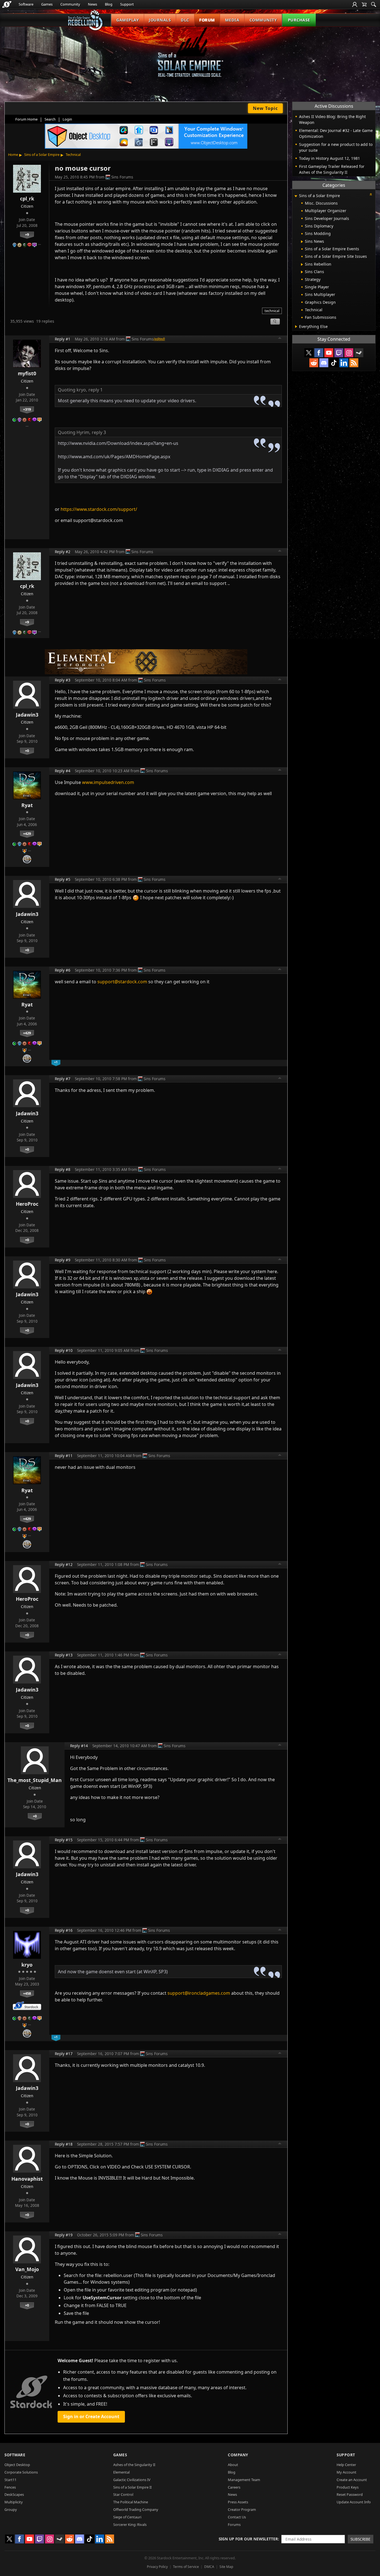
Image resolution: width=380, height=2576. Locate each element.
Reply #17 (64, 2054)
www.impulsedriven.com (108, 782)
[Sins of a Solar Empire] (190, 57)
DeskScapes (14, 2494)
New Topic (265, 108)
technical (272, 311)
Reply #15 (64, 1840)
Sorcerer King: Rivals (130, 2524)
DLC (185, 20)
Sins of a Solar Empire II (132, 2487)
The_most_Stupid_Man (35, 1780)
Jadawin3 (27, 715)
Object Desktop (17, 2465)
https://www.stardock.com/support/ (99, 509)
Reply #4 (63, 771)
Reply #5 (63, 879)
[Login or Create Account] (355, 4)
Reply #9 (63, 1260)
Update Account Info (354, 2502)
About (233, 2465)
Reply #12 (64, 1564)
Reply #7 (63, 1079)
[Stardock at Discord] (324, 363)
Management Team (244, 2480)
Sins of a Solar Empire (42, 155)
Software (26, 4)
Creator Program (242, 2509)
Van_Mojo (27, 2269)
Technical (73, 155)
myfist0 (27, 373)
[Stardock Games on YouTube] (329, 353)
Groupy (11, 2509)
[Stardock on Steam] (359, 353)
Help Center (346, 2465)
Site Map (226, 2567)
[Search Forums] (374, 4)
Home (13, 155)
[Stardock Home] (7, 4)
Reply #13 (64, 1655)
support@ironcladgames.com (199, 1993)
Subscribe (361, 2539)
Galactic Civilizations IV (132, 2480)
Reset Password (350, 2494)
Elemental (121, 2472)
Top (280, 339)
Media (232, 20)
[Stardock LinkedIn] (344, 363)
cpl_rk (27, 198)
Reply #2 (63, 552)
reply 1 (96, 390)
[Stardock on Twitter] (309, 353)
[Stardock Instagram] (349, 353)
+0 (27, 751)
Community (70, 4)
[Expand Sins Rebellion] (302, 264)
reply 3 (99, 432)
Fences (10, 2487)
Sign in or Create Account (91, 2416)
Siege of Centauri (127, 2517)
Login (67, 119)
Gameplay (128, 20)
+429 (27, 834)
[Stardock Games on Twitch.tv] (339, 353)
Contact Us (237, 2517)
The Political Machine (131, 2502)
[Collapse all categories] (371, 194)
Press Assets (238, 2502)
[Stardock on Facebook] (319, 353)
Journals (160, 20)
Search (50, 119)
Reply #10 (64, 1350)
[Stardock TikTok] (334, 363)
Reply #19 (64, 2235)
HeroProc (27, 1204)
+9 (27, 234)
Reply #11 (64, 1456)
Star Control (123, 2494)
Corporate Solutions (21, 2472)
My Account (346, 2472)
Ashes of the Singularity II (134, 2465)
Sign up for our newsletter (248, 2539)
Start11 (10, 2480)
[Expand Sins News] (302, 242)
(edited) (159, 339)
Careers (234, 2487)
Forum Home (26, 119)
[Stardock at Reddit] (314, 363)
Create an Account (352, 2480)
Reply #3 (63, 680)
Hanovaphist (27, 2179)
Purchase (299, 20)
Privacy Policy (157, 2567)
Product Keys (348, 2487)
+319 (27, 409)
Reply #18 (64, 2144)
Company (238, 2455)
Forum (207, 20)
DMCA (209, 2567)
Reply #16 (64, 1930)
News (92, 4)
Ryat (27, 805)
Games (47, 4)
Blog (109, 4)
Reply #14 (79, 1746)
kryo (27, 1965)
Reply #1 (63, 339)
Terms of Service (186, 2567)
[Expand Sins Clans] (302, 272)
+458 (27, 1993)
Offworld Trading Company (136, 2509)
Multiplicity (14, 2502)
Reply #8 (63, 1169)
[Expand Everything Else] (296, 327)
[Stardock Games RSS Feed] (354, 363)
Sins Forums (122, 177)
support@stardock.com (122, 982)
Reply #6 (63, 970)
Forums (234, 2524)
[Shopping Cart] (364, 4)
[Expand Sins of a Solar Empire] (296, 196)
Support (127, 4)
